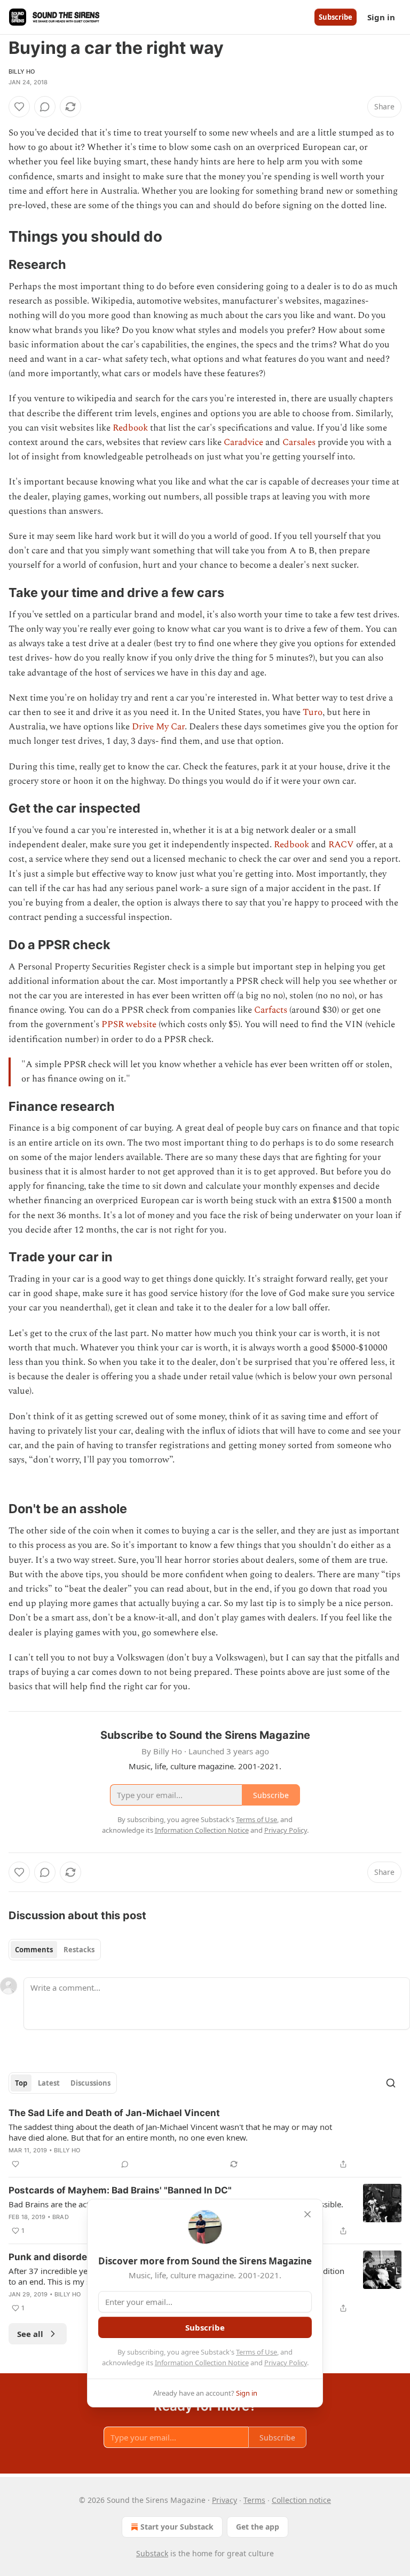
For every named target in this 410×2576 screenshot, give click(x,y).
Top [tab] (21, 2083)
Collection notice (301, 2500)
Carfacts (271, 1010)
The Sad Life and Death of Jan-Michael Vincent (114, 2113)
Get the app (258, 2527)
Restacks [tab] (79, 1950)
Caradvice (243, 442)
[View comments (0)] (45, 107)
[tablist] (55, 1950)
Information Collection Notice (202, 2363)
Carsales (299, 442)
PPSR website (129, 1024)
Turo (313, 712)
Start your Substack (177, 2527)
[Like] (19, 107)
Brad (61, 2217)
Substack (152, 2553)
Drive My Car (158, 727)
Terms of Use (257, 2352)
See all (30, 2334)
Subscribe (336, 17)
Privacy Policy (286, 2363)
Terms (254, 2500)
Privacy (224, 2500)
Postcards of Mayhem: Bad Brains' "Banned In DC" (120, 2190)
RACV (341, 845)
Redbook (130, 428)
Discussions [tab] (90, 2083)
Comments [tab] (34, 1950)
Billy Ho (22, 71)
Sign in (381, 17)
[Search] (391, 2083)
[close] (307, 2214)
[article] (205, 2138)
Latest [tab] (49, 2083)
